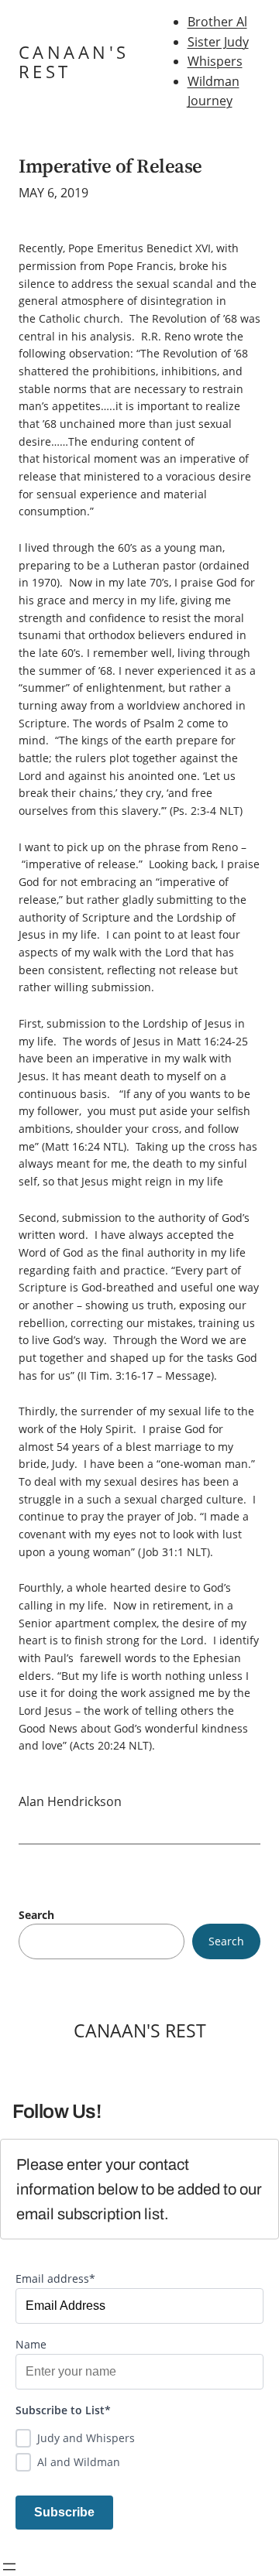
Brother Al (217, 22)
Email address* (55, 2278)
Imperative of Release (110, 166)
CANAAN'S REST (74, 62)
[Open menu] (9, 2567)
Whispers (215, 61)
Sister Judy (218, 42)
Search (36, 1915)
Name (31, 2344)
